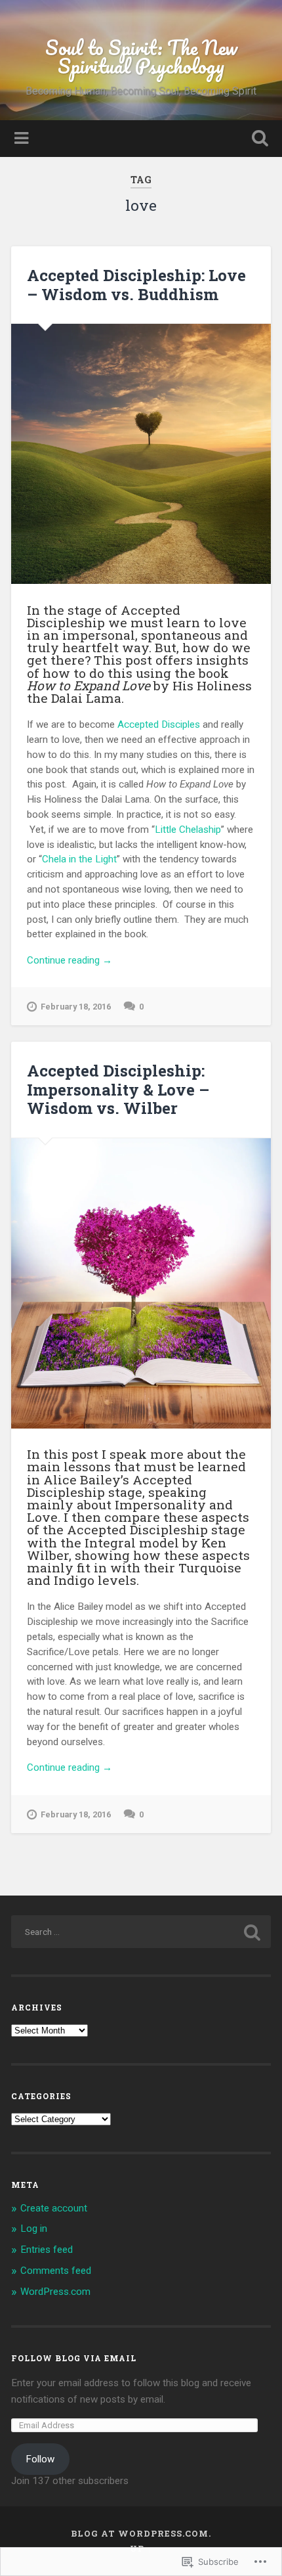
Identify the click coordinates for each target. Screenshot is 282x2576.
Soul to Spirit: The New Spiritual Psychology (141, 57)
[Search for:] (141, 1932)
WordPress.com (55, 2292)
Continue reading (70, 961)
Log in (34, 2229)
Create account (54, 2208)
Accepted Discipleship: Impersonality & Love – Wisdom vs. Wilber (118, 1090)
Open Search (258, 140)
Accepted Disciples (159, 724)
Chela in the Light (79, 859)
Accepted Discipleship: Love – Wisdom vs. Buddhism (136, 285)
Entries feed (47, 2250)
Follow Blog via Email (74, 2358)
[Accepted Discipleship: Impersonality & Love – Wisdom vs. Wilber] (141, 1283)
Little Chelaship (188, 830)
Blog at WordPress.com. (141, 2533)
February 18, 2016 (76, 1007)
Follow (40, 2459)
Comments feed (56, 2271)
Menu (23, 139)
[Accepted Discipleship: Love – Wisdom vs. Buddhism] (141, 454)
